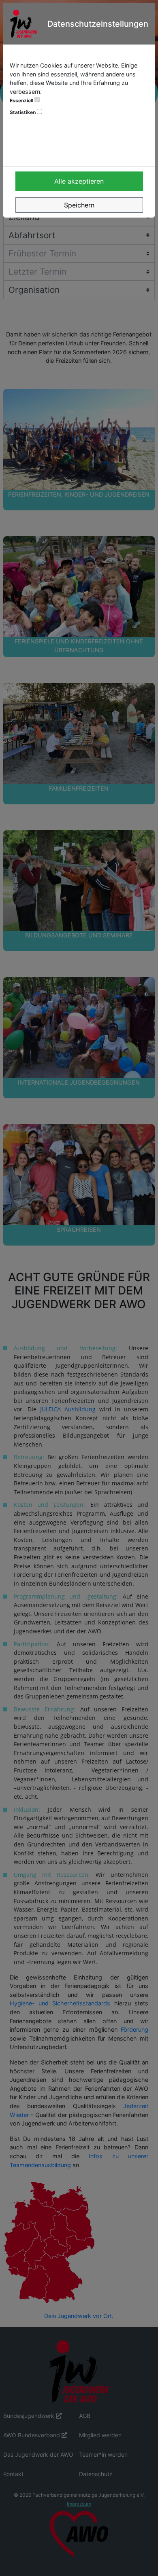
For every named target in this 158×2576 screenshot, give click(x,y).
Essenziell (22, 100)
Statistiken (23, 112)
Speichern (79, 205)
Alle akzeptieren (79, 181)
